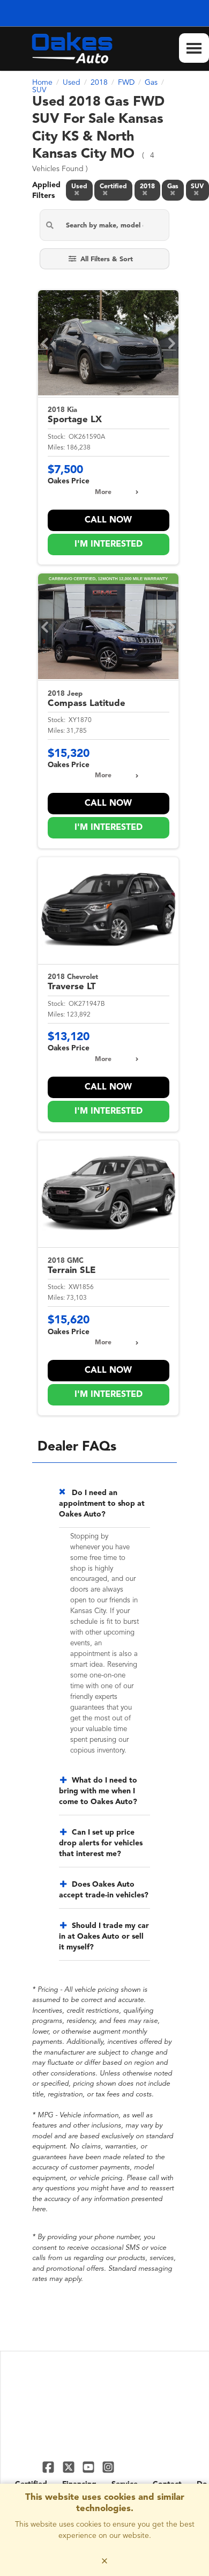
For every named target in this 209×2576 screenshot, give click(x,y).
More (103, 492)
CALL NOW (108, 520)
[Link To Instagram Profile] (108, 2467)
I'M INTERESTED (109, 544)
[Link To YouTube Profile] (90, 2467)
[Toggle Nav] (194, 48)
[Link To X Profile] (69, 2467)
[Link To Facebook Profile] (50, 2467)
